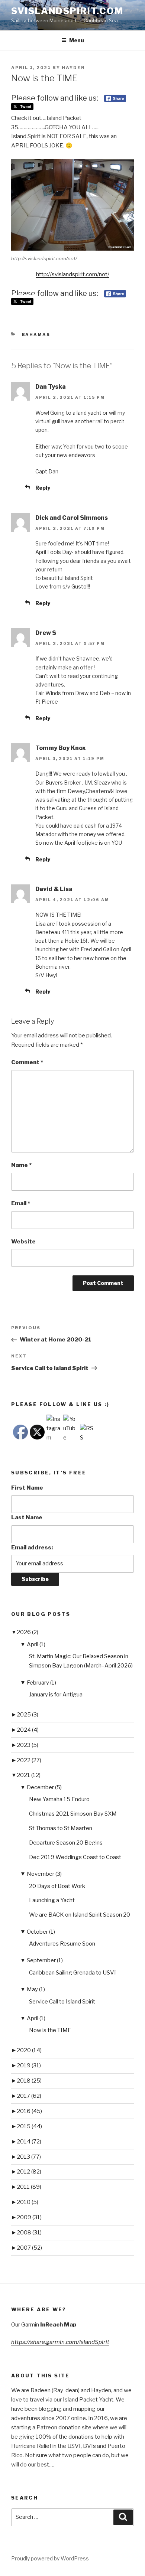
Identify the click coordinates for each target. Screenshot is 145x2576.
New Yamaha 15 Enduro (59, 1799)
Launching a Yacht (52, 1900)
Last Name (27, 1517)
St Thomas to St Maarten (61, 1828)
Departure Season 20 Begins (66, 1843)
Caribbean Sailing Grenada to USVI (72, 1973)
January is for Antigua (56, 1695)
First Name (27, 1488)
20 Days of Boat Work (57, 1886)
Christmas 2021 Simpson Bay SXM (73, 1814)
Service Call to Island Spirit (62, 2002)
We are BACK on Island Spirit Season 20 (80, 1915)
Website (23, 1242)
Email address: (32, 1548)
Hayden (73, 68)
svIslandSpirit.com (67, 11)
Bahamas (36, 335)
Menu (77, 40)
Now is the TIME (50, 2030)
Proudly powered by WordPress (50, 2558)
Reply (43, 488)
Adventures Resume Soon (62, 1944)
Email (21, 1203)
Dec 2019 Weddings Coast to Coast (75, 1857)
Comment (27, 1062)
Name (21, 1165)
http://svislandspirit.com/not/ (73, 274)
